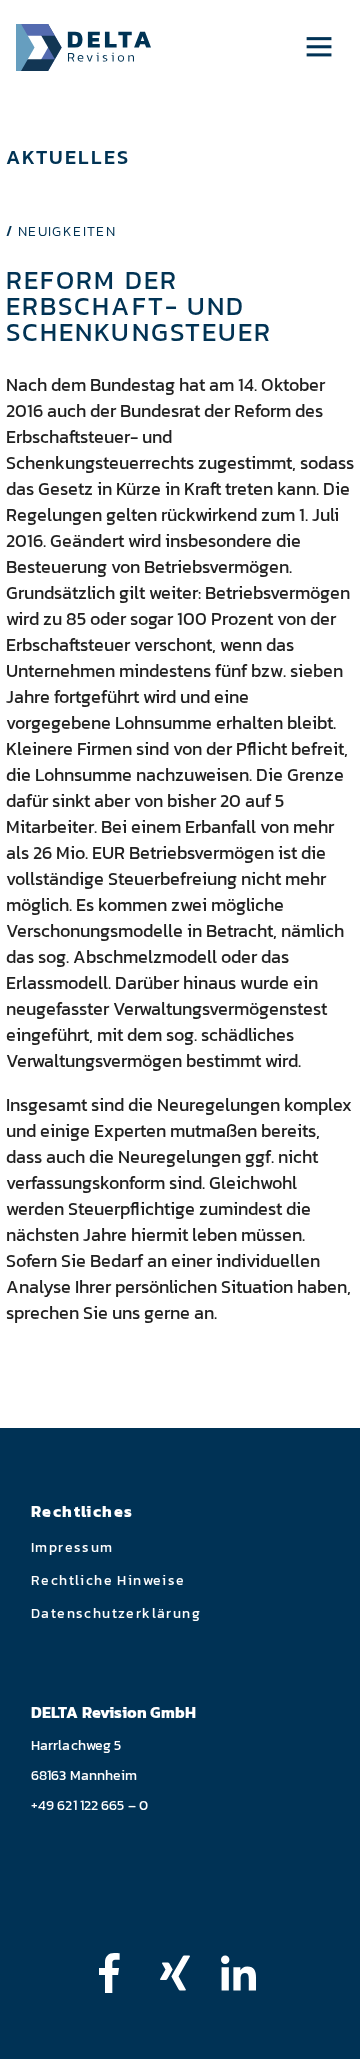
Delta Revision (83, 47)
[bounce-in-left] (119, 1973)
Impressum (72, 1547)
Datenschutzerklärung (116, 1613)
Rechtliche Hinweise (108, 1580)
